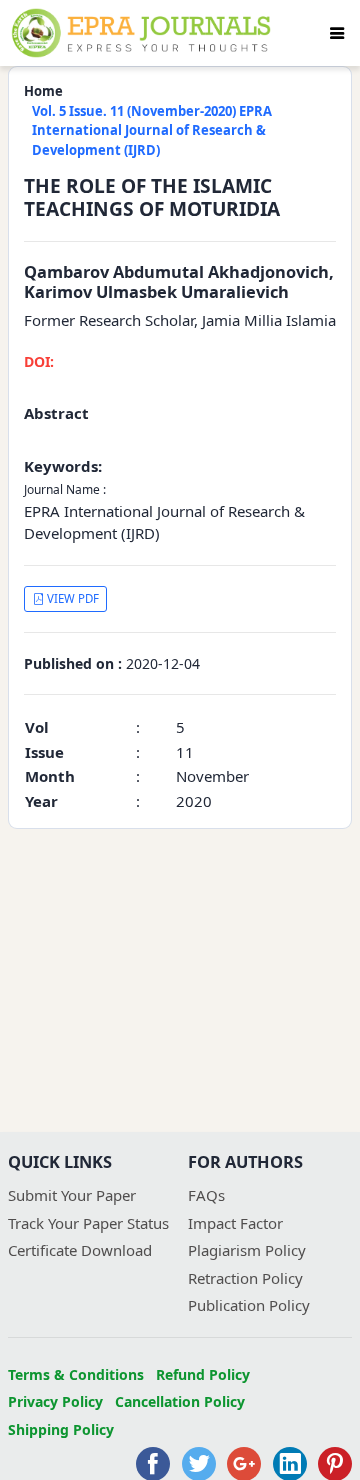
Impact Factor (235, 1223)
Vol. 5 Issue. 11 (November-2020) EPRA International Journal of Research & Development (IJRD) (152, 130)
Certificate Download (80, 1250)
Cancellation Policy (180, 1401)
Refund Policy (203, 1374)
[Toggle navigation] (337, 33)
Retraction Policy (245, 1278)
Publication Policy (249, 1305)
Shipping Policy (61, 1429)
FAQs (206, 1195)
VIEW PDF (71, 598)
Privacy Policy (55, 1401)
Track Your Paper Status (88, 1223)
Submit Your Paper (72, 1195)
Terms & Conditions (76, 1374)
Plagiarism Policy (247, 1250)
